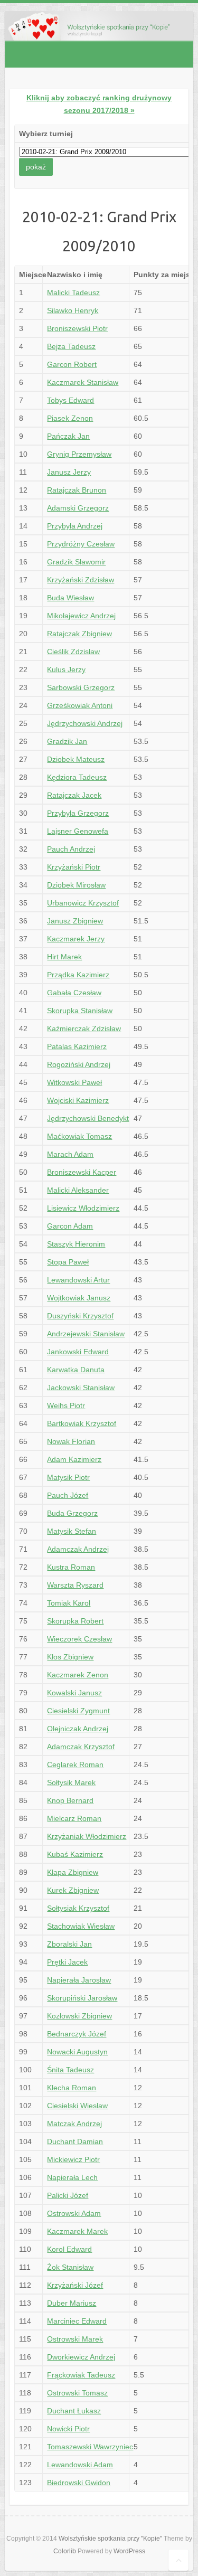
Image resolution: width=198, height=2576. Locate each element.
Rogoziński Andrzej (79, 1064)
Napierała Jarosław (79, 1980)
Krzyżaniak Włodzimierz (87, 1836)
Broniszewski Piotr (77, 328)
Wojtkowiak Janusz (79, 1298)
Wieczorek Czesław (79, 1639)
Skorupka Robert (75, 1621)
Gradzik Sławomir (76, 562)
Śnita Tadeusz (70, 2070)
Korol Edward (69, 2249)
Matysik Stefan (72, 1531)
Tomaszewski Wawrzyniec (90, 2447)
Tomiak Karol (69, 1603)
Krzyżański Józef (75, 2285)
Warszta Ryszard (75, 1585)
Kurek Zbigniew (73, 1890)
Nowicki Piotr (68, 2429)
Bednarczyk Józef (77, 2034)
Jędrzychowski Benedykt (88, 1118)
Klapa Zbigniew (73, 1872)
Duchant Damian (75, 2141)
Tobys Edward (70, 400)
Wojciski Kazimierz (78, 1100)
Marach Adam (70, 1154)
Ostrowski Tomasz (77, 2393)
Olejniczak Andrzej (78, 1729)
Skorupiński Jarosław (82, 1998)
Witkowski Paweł (74, 1082)
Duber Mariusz (72, 2303)
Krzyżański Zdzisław (81, 580)
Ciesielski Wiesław (77, 2106)
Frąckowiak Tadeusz (81, 2375)
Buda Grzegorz (72, 1513)
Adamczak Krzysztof (81, 1747)
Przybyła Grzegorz (78, 813)
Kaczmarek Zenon (78, 1675)
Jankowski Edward (78, 1352)
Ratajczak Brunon (77, 490)
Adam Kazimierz (74, 1459)
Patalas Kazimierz (77, 1046)
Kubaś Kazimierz (75, 1854)
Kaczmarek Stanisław (83, 382)
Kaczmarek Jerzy (76, 939)
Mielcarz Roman (74, 1818)
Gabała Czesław (74, 993)
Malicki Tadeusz (73, 292)
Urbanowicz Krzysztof (83, 903)
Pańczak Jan (68, 436)
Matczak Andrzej (74, 2124)
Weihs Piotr (66, 1405)
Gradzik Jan (67, 741)
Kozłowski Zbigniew (79, 2016)
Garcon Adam (70, 1226)
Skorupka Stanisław (80, 1011)
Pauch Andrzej (71, 849)
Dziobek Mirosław (76, 885)
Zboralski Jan (69, 1944)
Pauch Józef (68, 1495)
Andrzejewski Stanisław (86, 1334)
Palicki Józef (68, 2195)
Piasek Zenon (70, 418)
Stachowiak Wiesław (81, 1926)
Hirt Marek (64, 957)
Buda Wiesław (70, 598)
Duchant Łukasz (74, 2411)
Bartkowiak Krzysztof (82, 1423)
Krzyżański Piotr (74, 867)
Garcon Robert (72, 364)
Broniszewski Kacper (82, 1172)
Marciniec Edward (77, 2321)
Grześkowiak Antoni (80, 705)
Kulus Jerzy (66, 669)
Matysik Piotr (68, 1477)
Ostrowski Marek (75, 2339)
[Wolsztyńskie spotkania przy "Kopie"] (99, 17)
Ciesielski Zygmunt (78, 1711)
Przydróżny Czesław (81, 544)
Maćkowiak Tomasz (79, 1136)
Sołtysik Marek (71, 1782)
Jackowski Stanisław (81, 1388)
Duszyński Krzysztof (80, 1316)
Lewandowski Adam (80, 2465)
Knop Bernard (70, 1800)
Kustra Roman (71, 1567)
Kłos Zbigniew (70, 1657)
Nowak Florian (71, 1441)
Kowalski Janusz (74, 1693)
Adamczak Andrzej (78, 1549)
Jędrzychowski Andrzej (85, 723)
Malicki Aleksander (78, 1190)
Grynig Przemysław (79, 454)
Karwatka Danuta (76, 1370)
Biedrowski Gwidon (79, 2483)
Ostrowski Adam (74, 2213)
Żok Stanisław (70, 2267)
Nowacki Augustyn (77, 2052)
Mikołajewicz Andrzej (81, 616)
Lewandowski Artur (78, 1280)
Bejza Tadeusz (71, 346)
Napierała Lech (72, 2177)
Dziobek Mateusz (76, 759)
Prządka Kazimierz (78, 975)
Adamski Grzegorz (78, 508)
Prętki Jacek (67, 1962)
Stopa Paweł (68, 1262)
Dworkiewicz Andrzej (81, 2357)
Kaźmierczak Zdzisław (84, 1028)
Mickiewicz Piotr (73, 2159)
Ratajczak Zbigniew (79, 634)
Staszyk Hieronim (76, 1244)
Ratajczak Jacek (74, 795)
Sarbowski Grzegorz (81, 687)
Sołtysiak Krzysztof (78, 1908)
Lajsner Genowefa (78, 831)
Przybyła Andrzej (75, 526)
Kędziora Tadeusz (77, 777)
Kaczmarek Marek (77, 2231)
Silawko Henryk (73, 310)
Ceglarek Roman (75, 1764)
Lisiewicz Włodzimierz (83, 1208)
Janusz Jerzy (69, 472)
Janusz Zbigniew (75, 921)
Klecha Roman (72, 2088)
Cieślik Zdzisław (73, 652)
